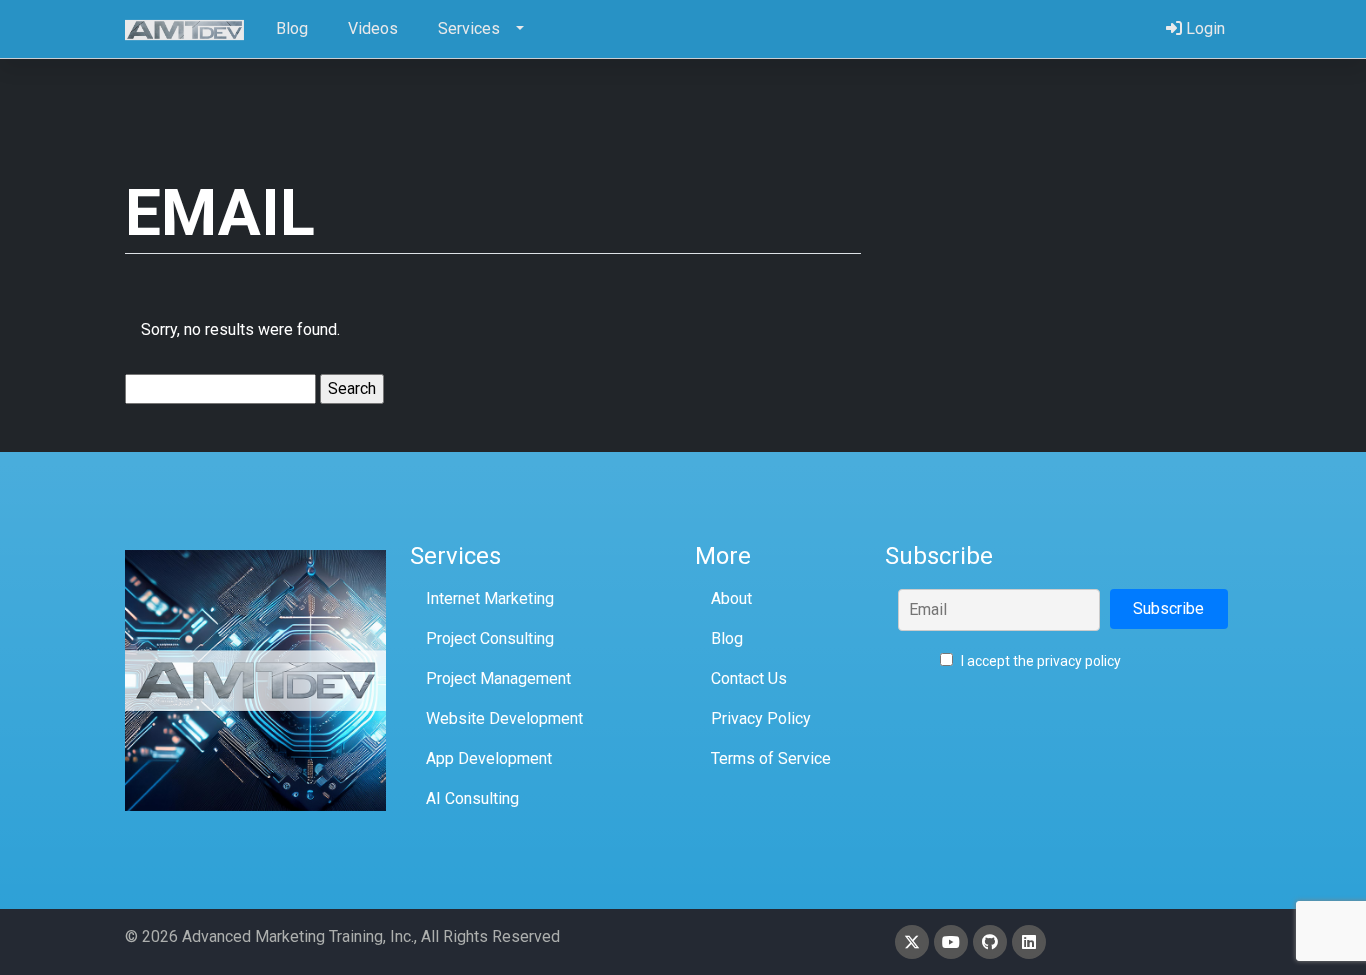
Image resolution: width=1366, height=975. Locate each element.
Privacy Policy (761, 718)
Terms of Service (771, 758)
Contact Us (749, 678)
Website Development (504, 718)
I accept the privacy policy (1039, 661)
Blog (727, 638)
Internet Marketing (490, 598)
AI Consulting (472, 798)
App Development (489, 758)
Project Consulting (490, 638)
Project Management (498, 678)
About (731, 598)
